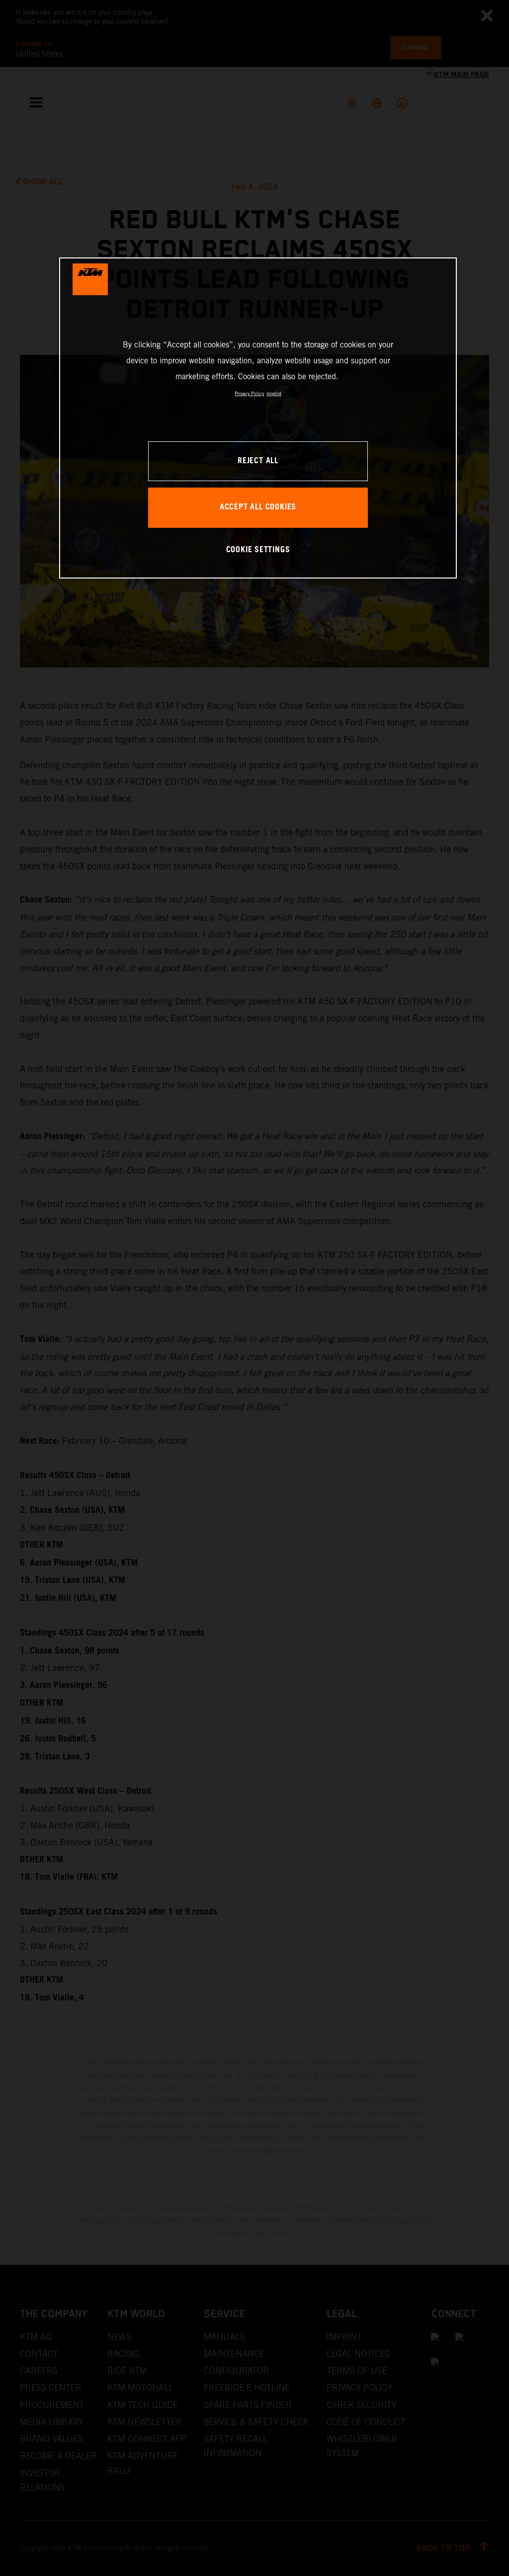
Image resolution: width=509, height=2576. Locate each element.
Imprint (274, 393)
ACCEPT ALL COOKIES (258, 507)
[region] (258, 418)
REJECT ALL (258, 461)
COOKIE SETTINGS (258, 550)
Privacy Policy (249, 393)
